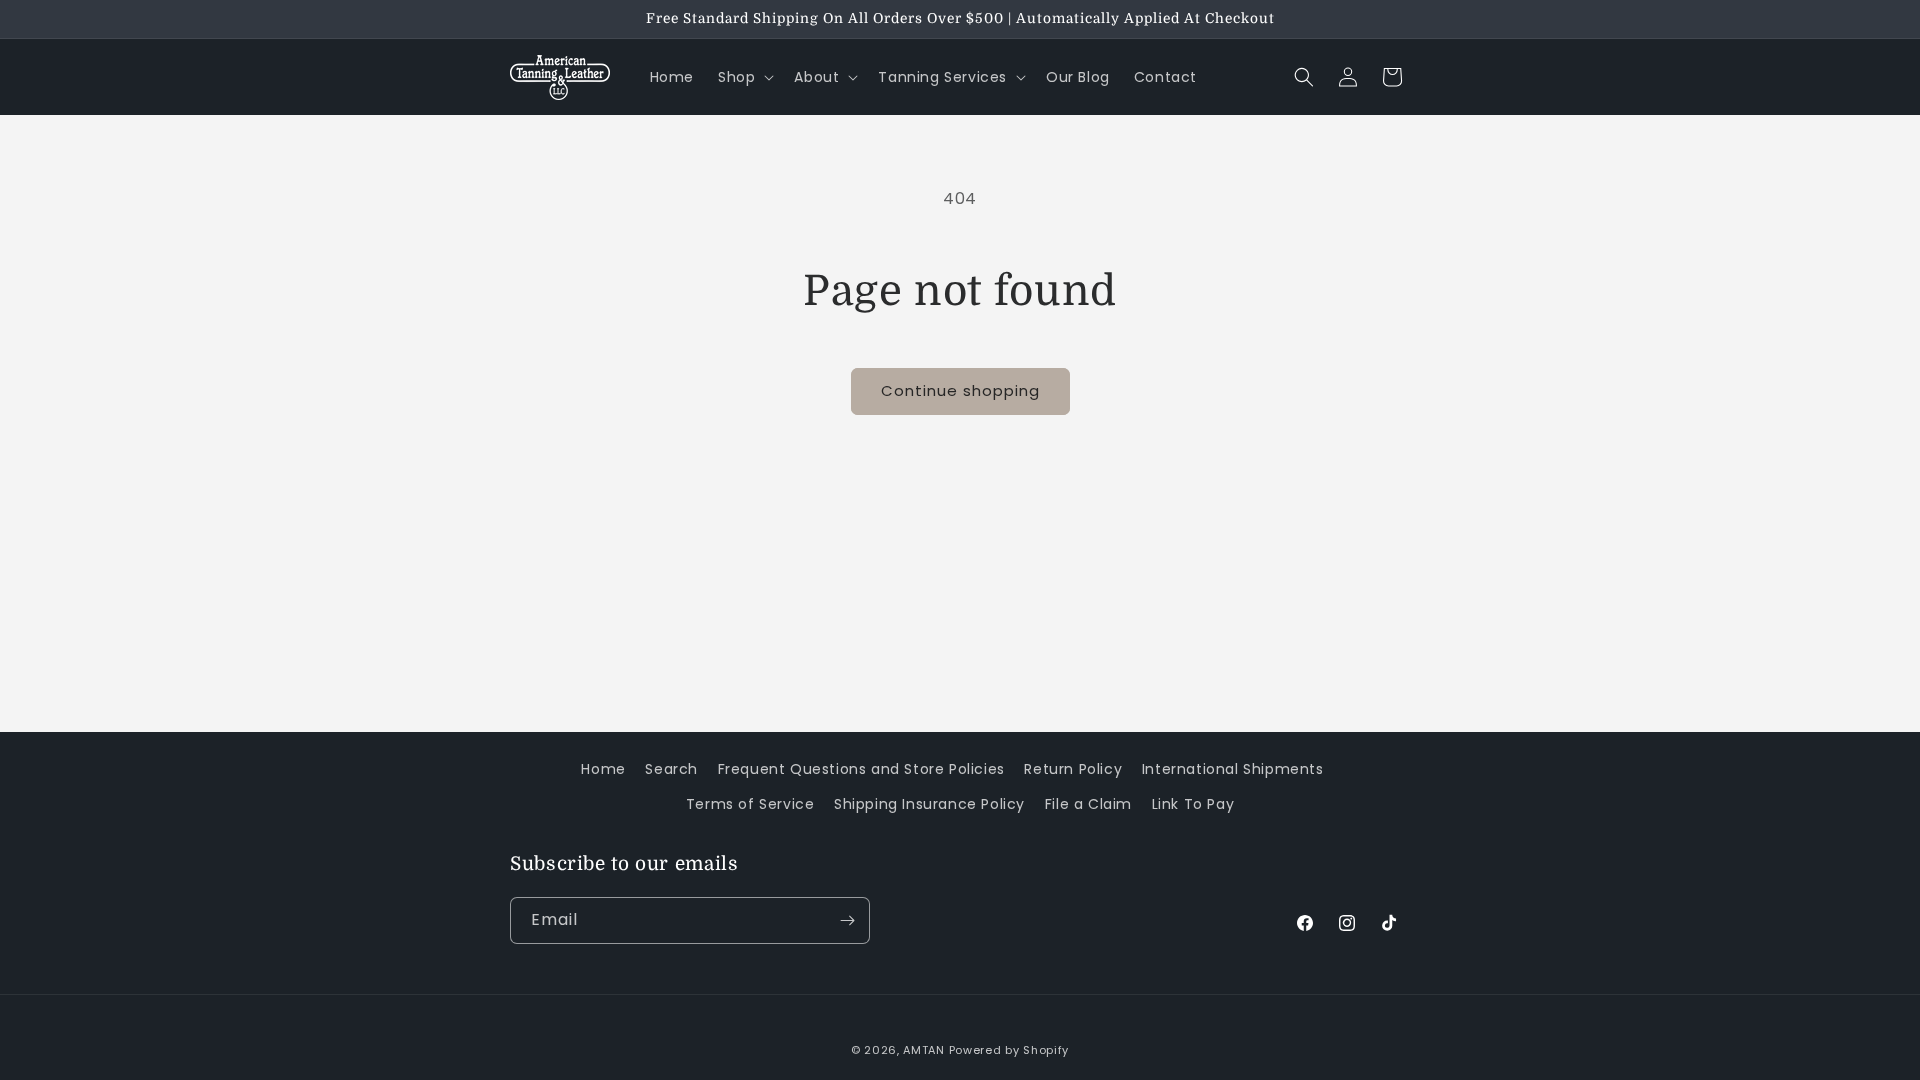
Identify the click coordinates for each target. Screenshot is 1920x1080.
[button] (744, 77)
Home (603, 769)
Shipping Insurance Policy (929, 804)
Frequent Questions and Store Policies (861, 769)
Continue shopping (960, 390)
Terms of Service (750, 804)
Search (671, 769)
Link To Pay (1193, 804)
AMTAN (924, 1050)
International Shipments (1233, 769)
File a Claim (1088, 804)
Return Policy (1073, 769)
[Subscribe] (847, 920)
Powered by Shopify (1009, 1050)
